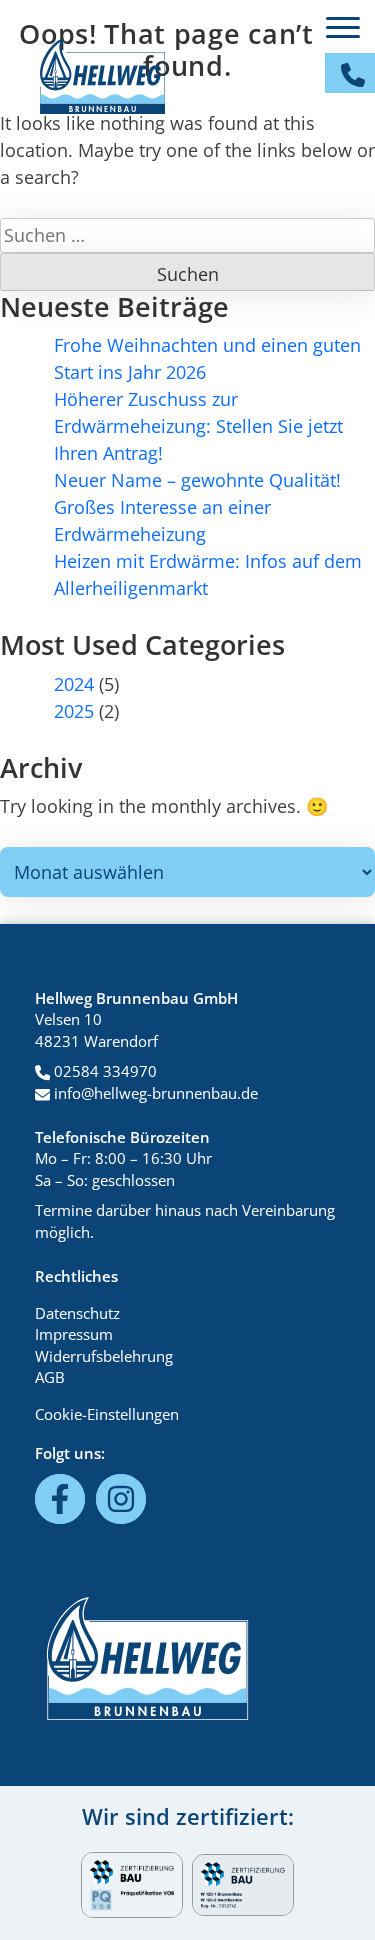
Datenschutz (77, 1313)
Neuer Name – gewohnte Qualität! (197, 480)
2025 (74, 711)
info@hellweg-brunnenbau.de (154, 1093)
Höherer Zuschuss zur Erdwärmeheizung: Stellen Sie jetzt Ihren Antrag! (198, 426)
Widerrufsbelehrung (104, 1356)
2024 (74, 684)
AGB (50, 1377)
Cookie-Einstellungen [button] (107, 1414)
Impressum (74, 1334)
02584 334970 (103, 1071)
